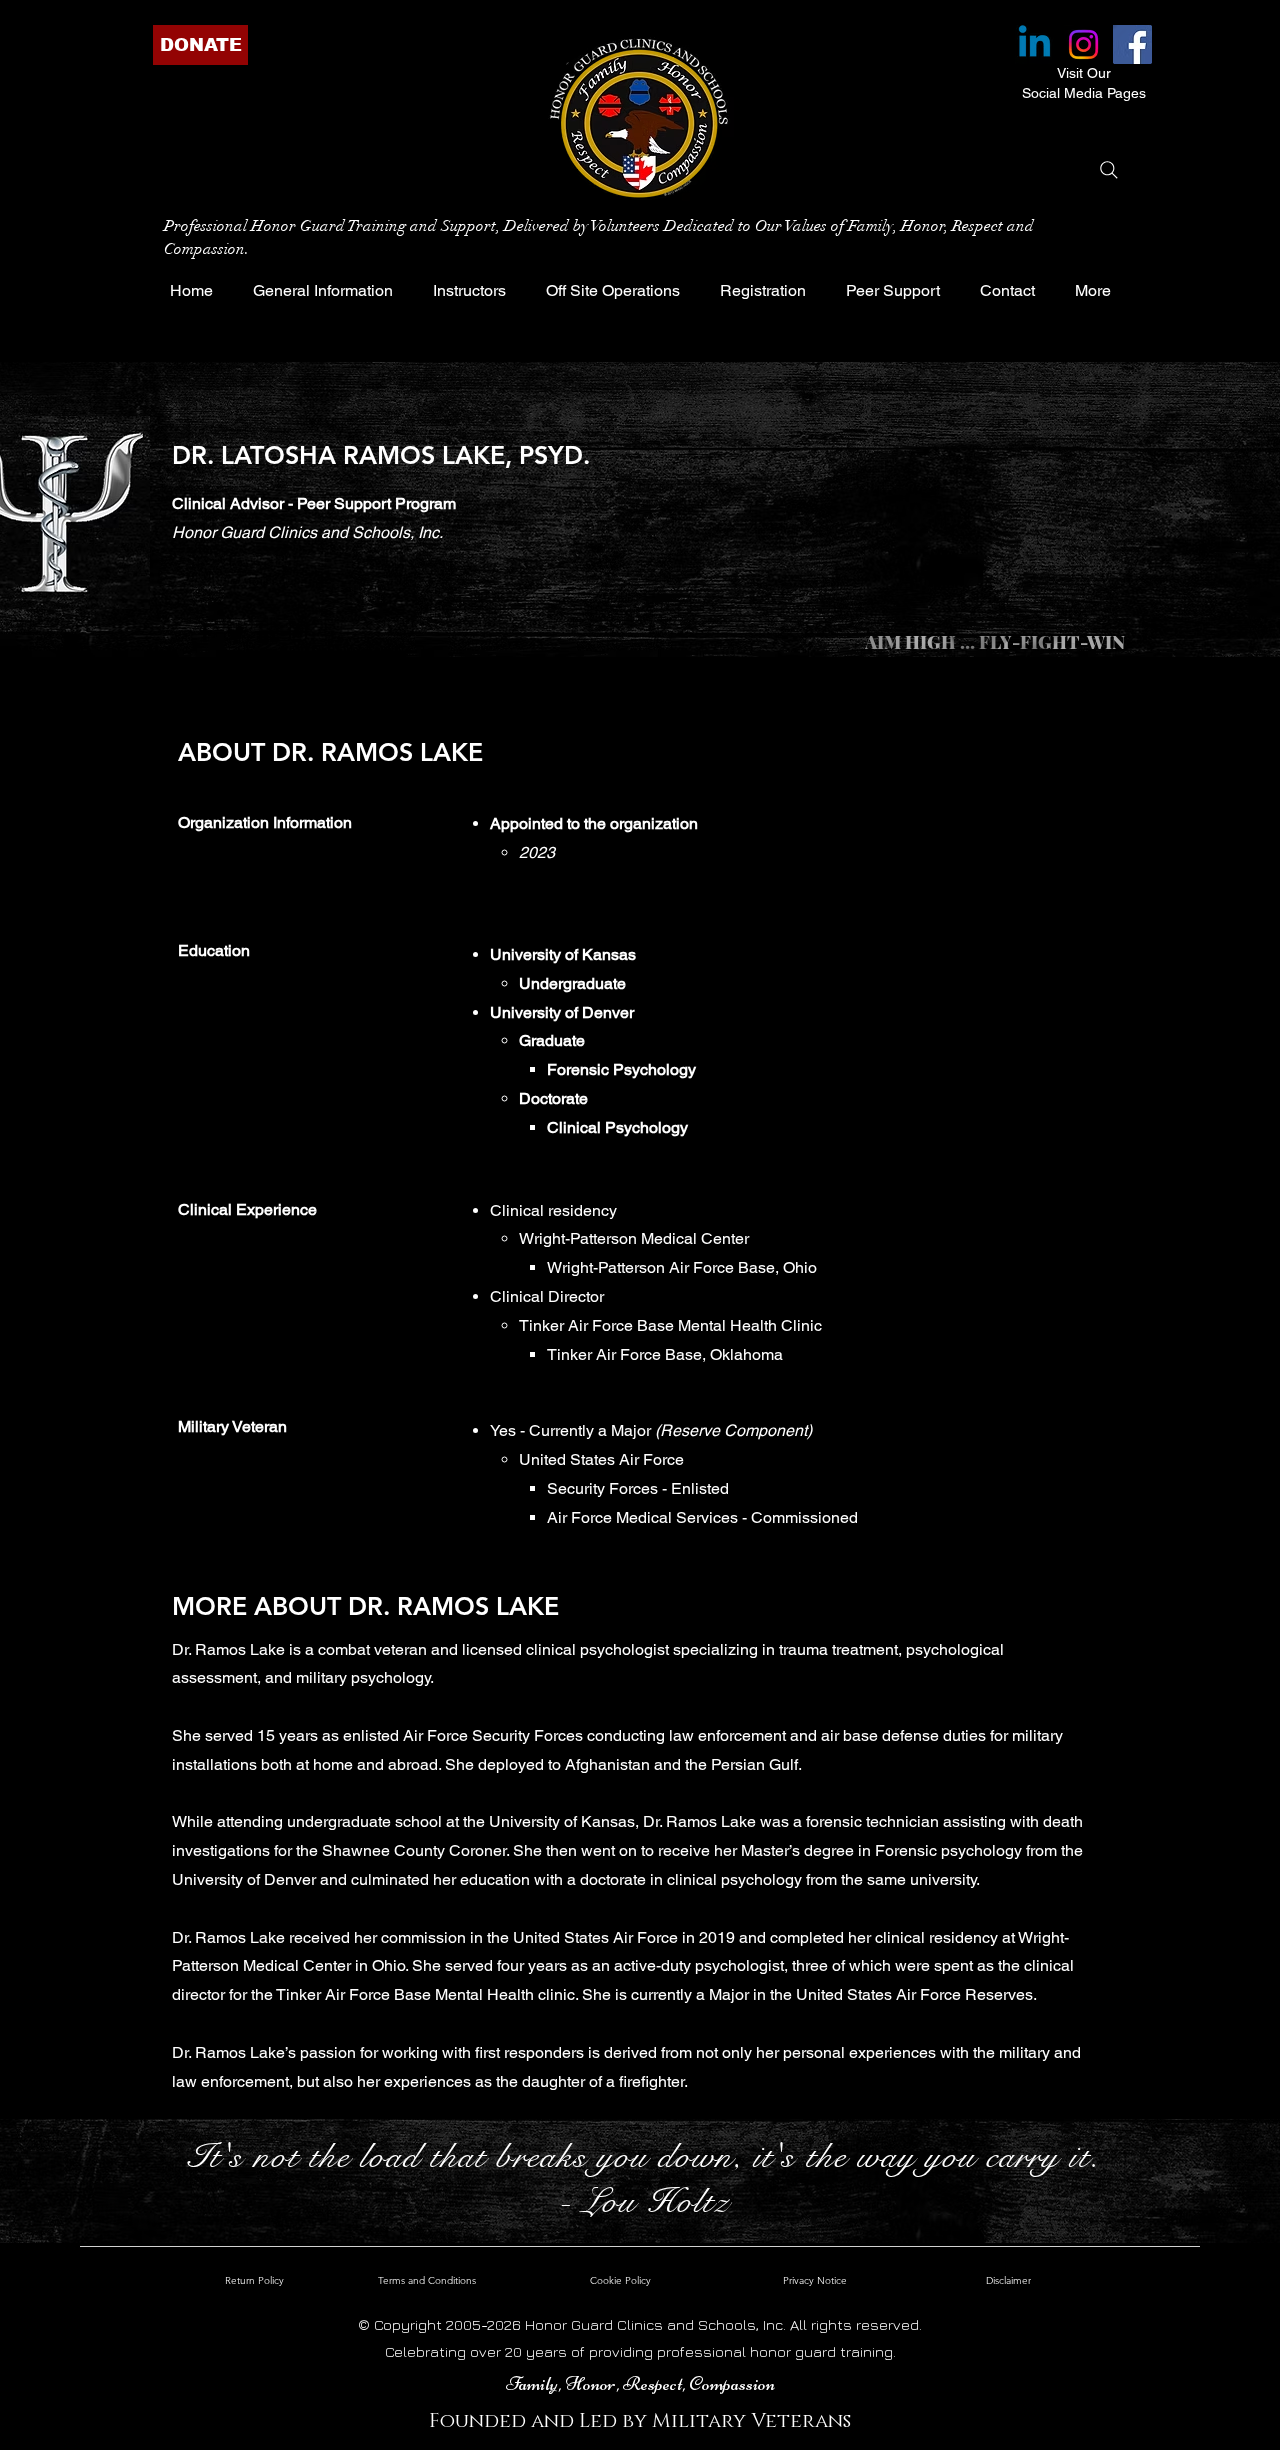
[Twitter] (236, 633)
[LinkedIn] (267, 633)
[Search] (1109, 170)
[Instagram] (1083, 44)
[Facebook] (1132, 44)
